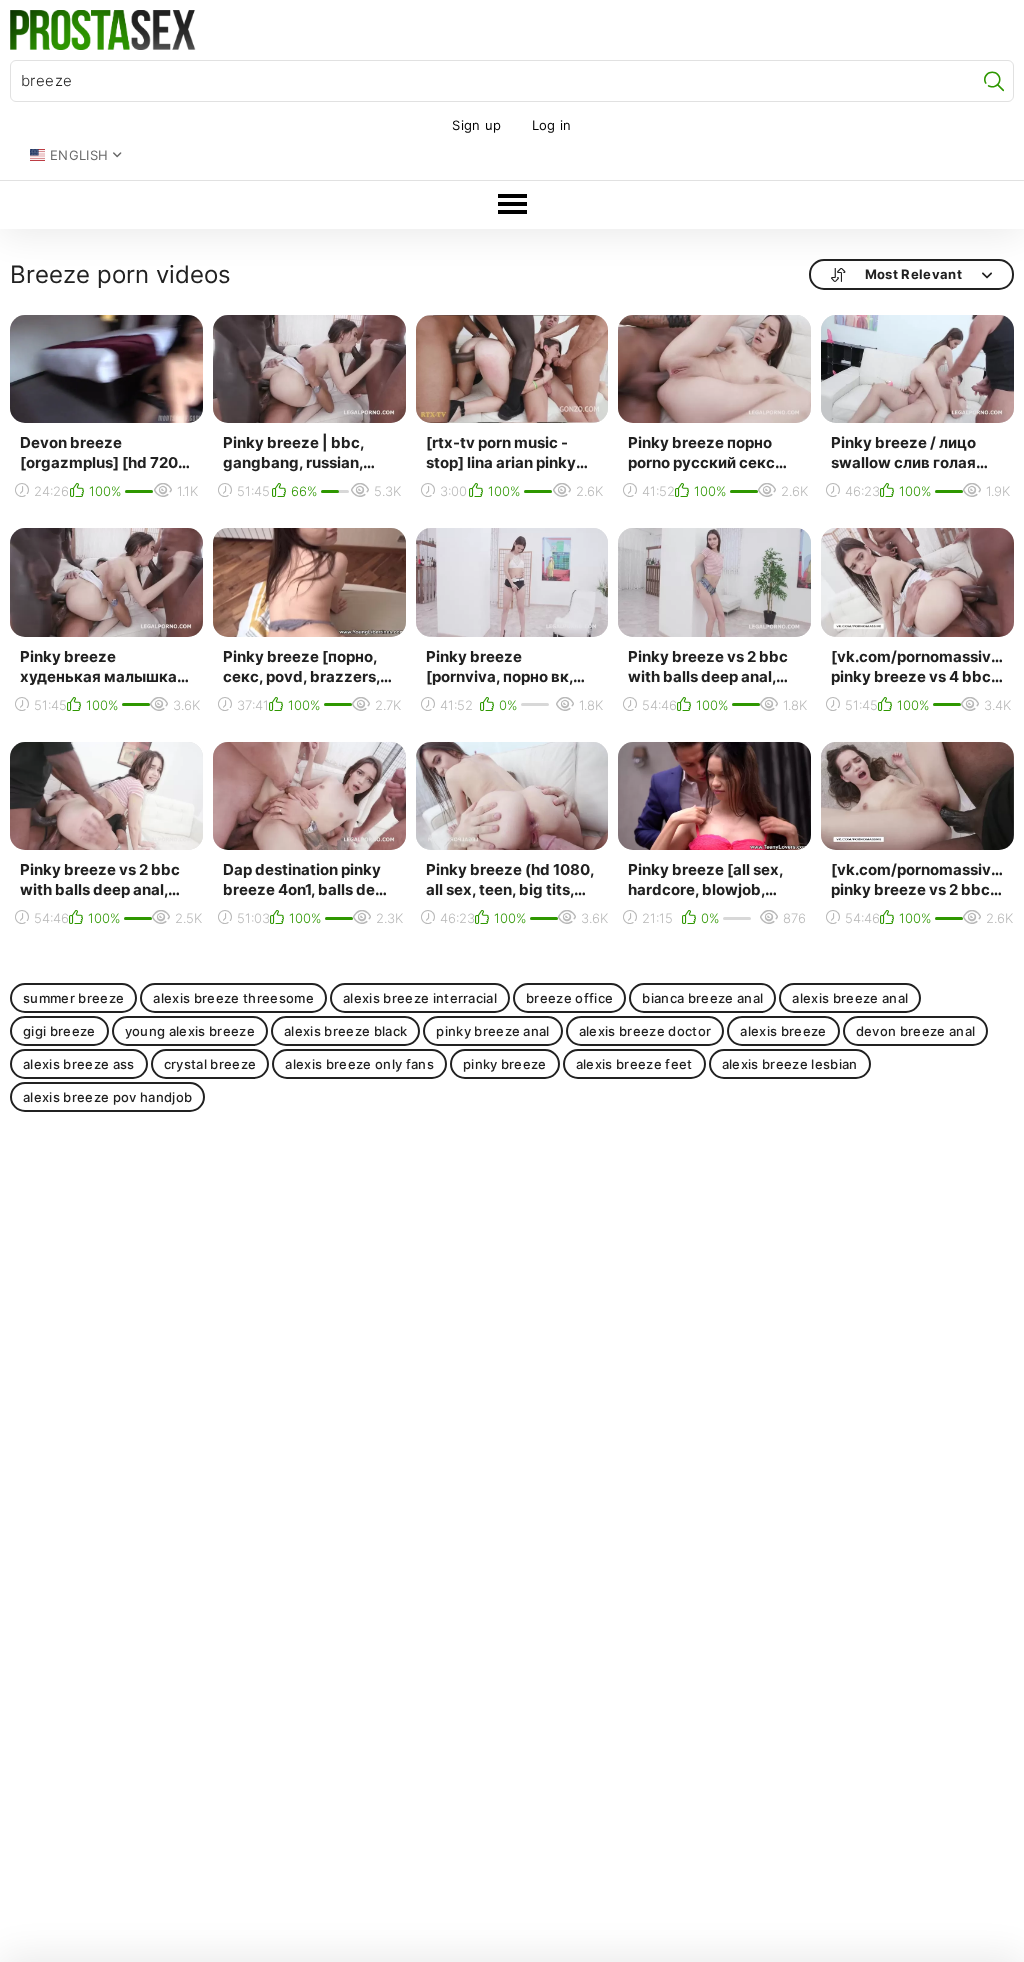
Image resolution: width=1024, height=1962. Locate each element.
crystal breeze (210, 1064)
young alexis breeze (190, 1031)
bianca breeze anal (702, 998)
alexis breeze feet (634, 1064)
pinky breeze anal (493, 1031)
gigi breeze (59, 1031)
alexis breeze (783, 1031)
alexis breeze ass (79, 1064)
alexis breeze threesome (233, 998)
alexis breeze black (345, 1031)
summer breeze (73, 998)
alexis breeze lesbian (790, 1064)
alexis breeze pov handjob (107, 1097)
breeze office (569, 998)
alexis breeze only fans (359, 1064)
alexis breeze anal (850, 998)
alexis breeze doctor (645, 1031)
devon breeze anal (916, 1031)
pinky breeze (505, 1064)
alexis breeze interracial (420, 998)
